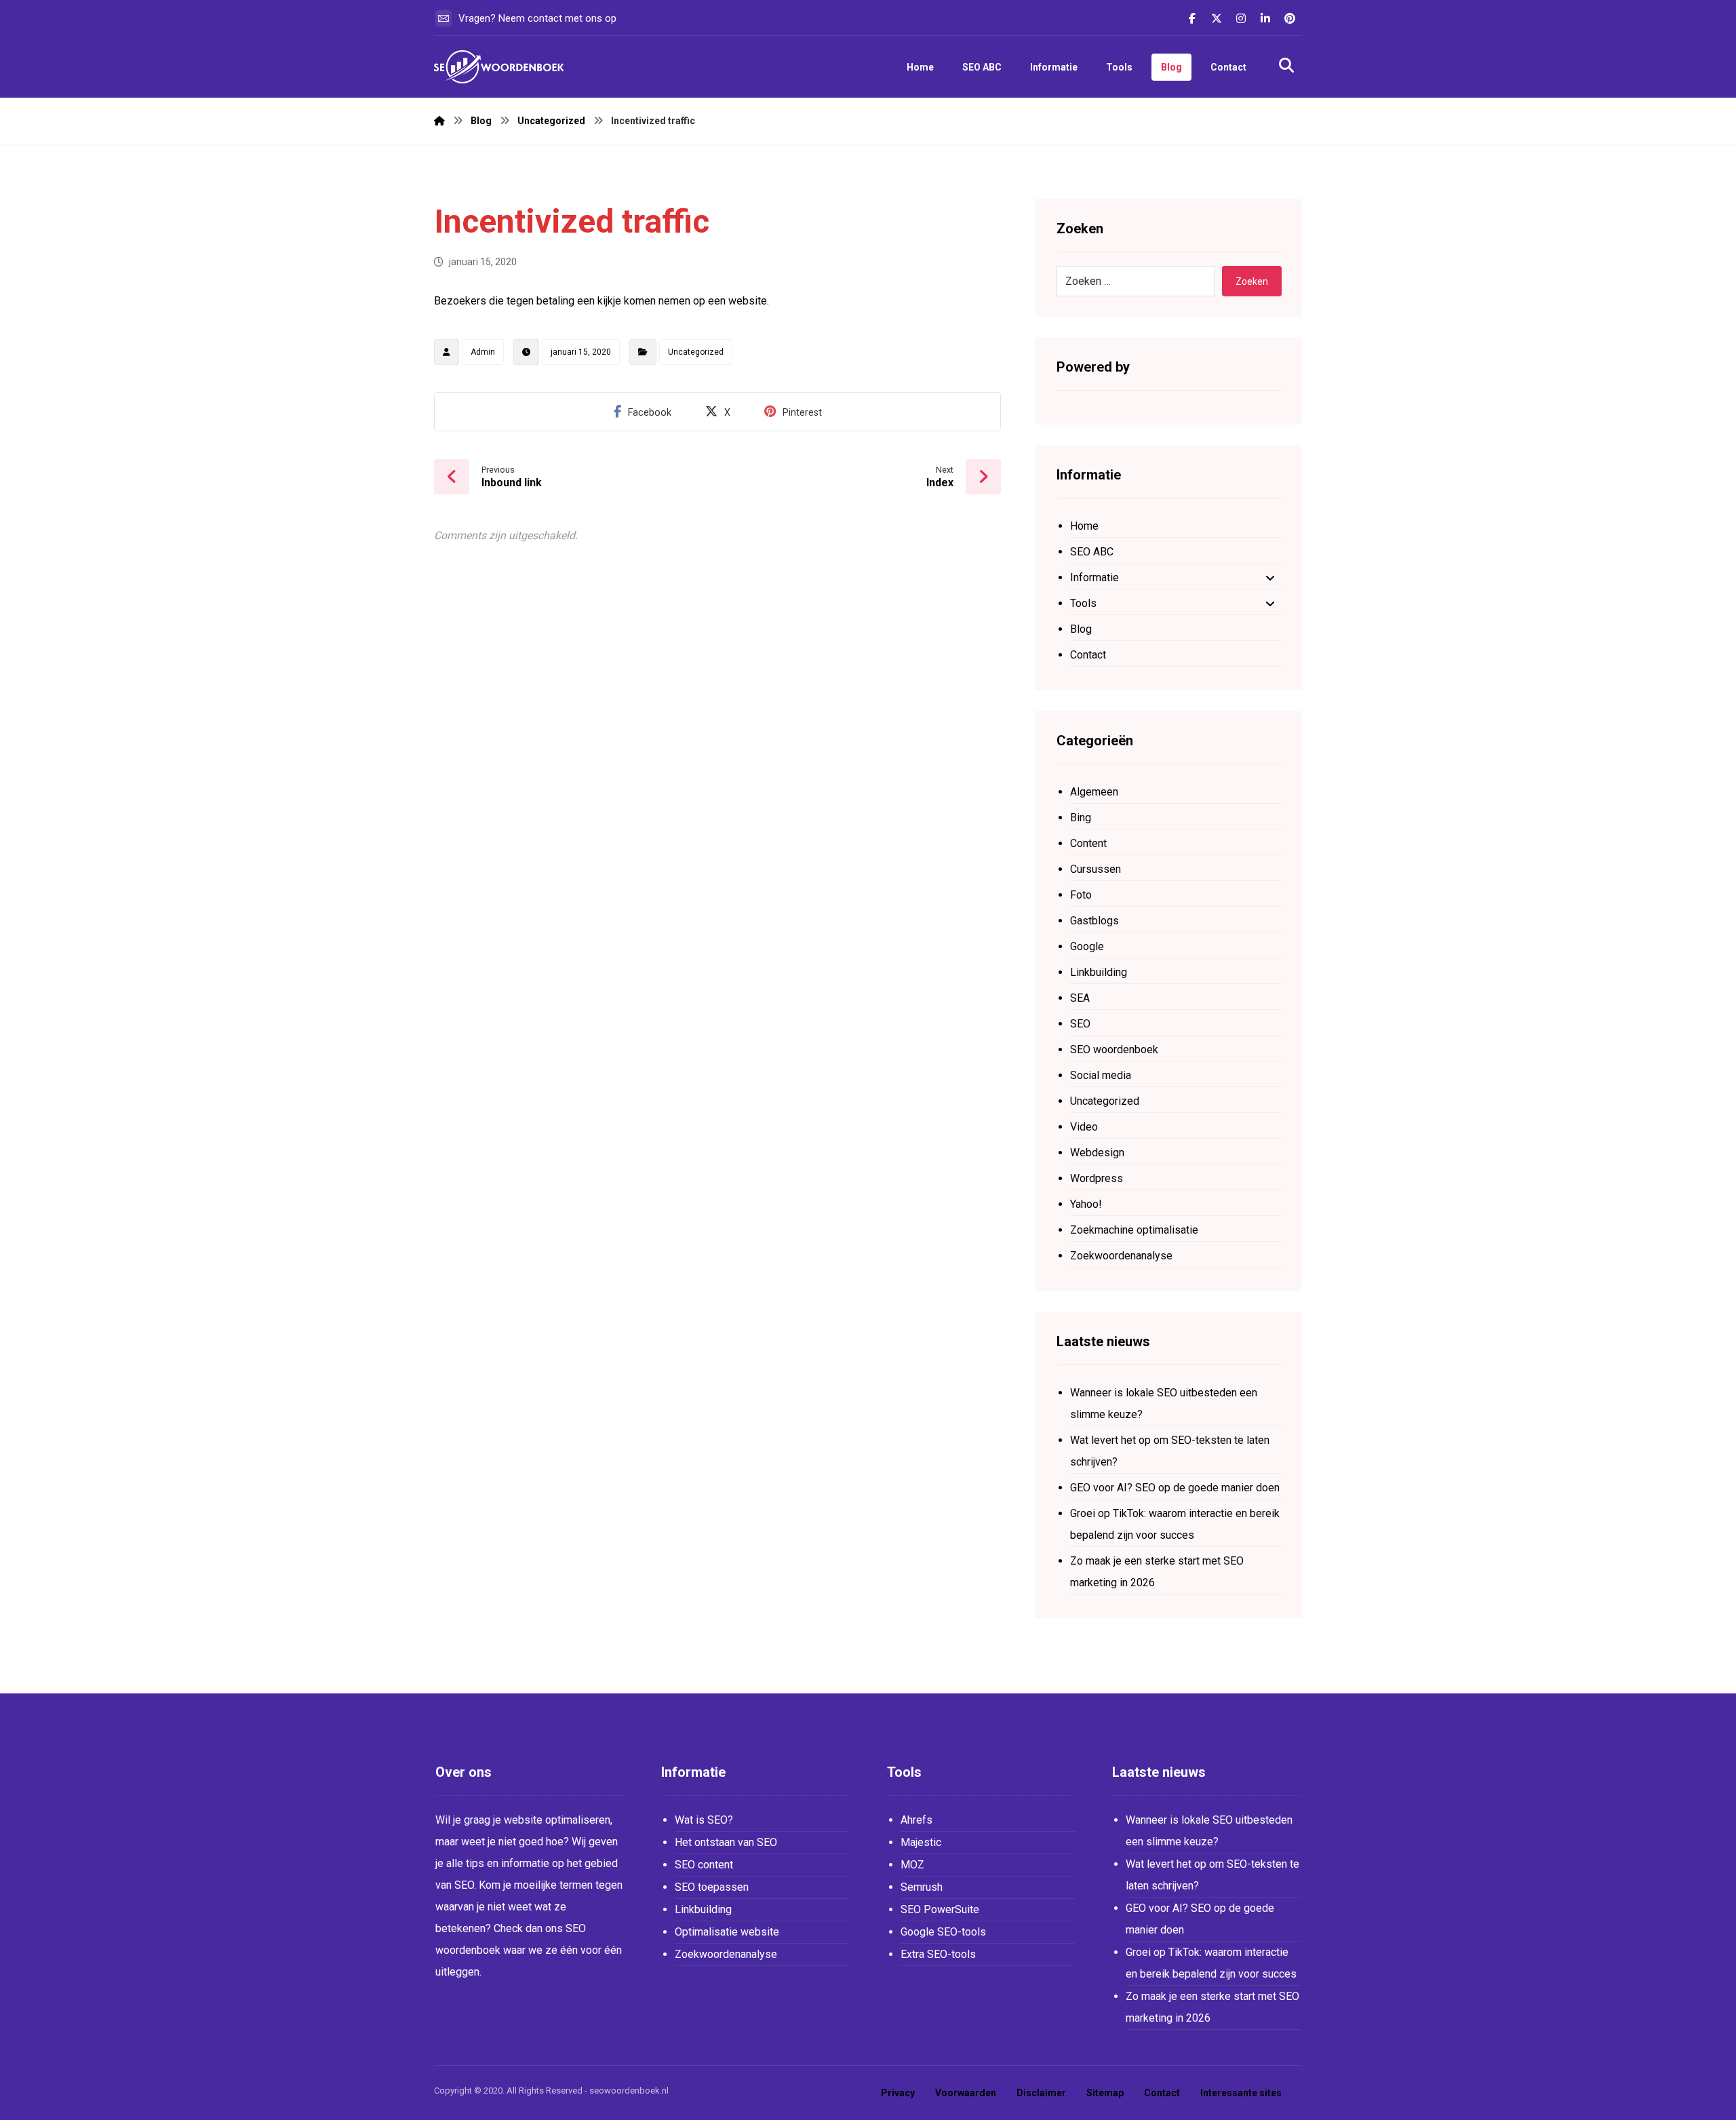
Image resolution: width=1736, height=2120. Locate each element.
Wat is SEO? (704, 1820)
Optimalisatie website (727, 1932)
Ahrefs (916, 1820)
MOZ (912, 1865)
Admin (483, 352)
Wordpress (1097, 1178)
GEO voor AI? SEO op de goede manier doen (1175, 1488)
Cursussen (1096, 869)
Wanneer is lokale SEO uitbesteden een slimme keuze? (1164, 1403)
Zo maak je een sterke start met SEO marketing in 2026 (1157, 1572)
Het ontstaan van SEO (726, 1842)
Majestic (921, 1842)
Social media (1101, 1075)
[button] (1192, 18)
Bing (1081, 818)
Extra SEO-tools (938, 1954)
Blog (1081, 629)
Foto (1081, 895)
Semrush (922, 1887)
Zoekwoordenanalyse (1121, 1256)
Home (1084, 526)
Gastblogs (1094, 921)
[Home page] (439, 121)
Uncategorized (696, 352)
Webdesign (1097, 1153)
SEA (1080, 998)
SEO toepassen (712, 1887)
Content (1088, 843)
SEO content (704, 1865)
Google (1087, 946)
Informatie (1094, 577)
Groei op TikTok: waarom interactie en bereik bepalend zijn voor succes (1175, 1524)
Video (1084, 1127)
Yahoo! (1086, 1204)
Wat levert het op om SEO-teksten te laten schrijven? (1170, 1451)
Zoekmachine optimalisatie (1134, 1230)
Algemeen (1094, 792)
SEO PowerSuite (940, 1909)
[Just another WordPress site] (502, 67)
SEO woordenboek (1114, 1049)
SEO (1080, 1024)
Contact (1088, 655)
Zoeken (1252, 281)
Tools (1083, 603)
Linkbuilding (1099, 972)
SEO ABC (1092, 552)
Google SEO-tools (943, 1932)
